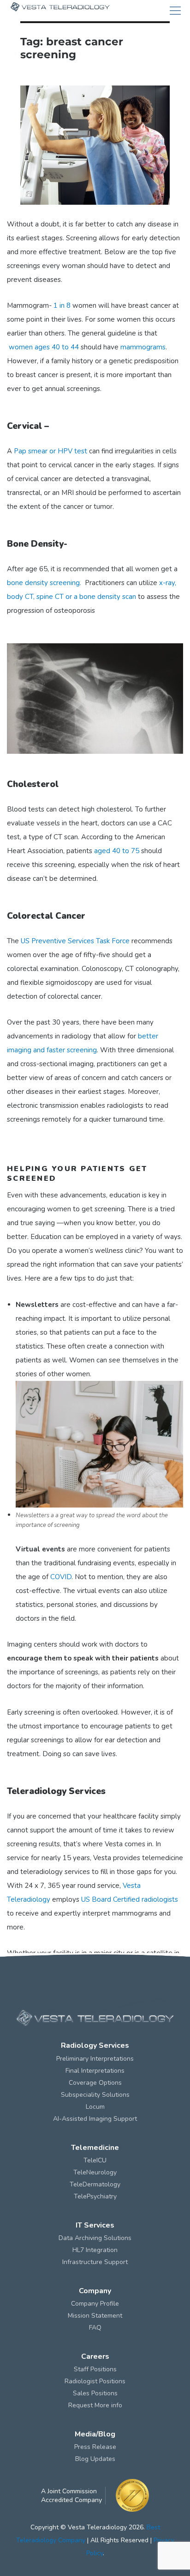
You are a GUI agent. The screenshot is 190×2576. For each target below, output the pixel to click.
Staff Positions (95, 2369)
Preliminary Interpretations (95, 2059)
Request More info (95, 2405)
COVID (61, 1577)
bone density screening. (45, 583)
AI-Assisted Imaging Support (95, 2119)
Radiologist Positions (95, 2381)
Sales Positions (95, 2393)
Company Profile (95, 2304)
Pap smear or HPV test (50, 451)
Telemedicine (95, 2148)
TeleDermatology (95, 2184)
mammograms (143, 347)
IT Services (95, 2225)
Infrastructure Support (95, 2262)
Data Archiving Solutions (95, 2238)
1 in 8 (62, 305)
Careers (95, 2356)
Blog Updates (95, 2459)
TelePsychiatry (95, 2196)
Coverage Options (95, 2083)
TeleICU (95, 2160)
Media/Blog (95, 2434)
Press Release (95, 2447)
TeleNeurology (95, 2172)
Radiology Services (95, 2045)
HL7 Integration (95, 2250)
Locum (95, 2107)
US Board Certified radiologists (130, 1899)
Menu (175, 11)
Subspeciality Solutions (95, 2095)
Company (95, 2291)
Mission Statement (95, 2316)
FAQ (95, 2328)
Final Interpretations (95, 2071)
